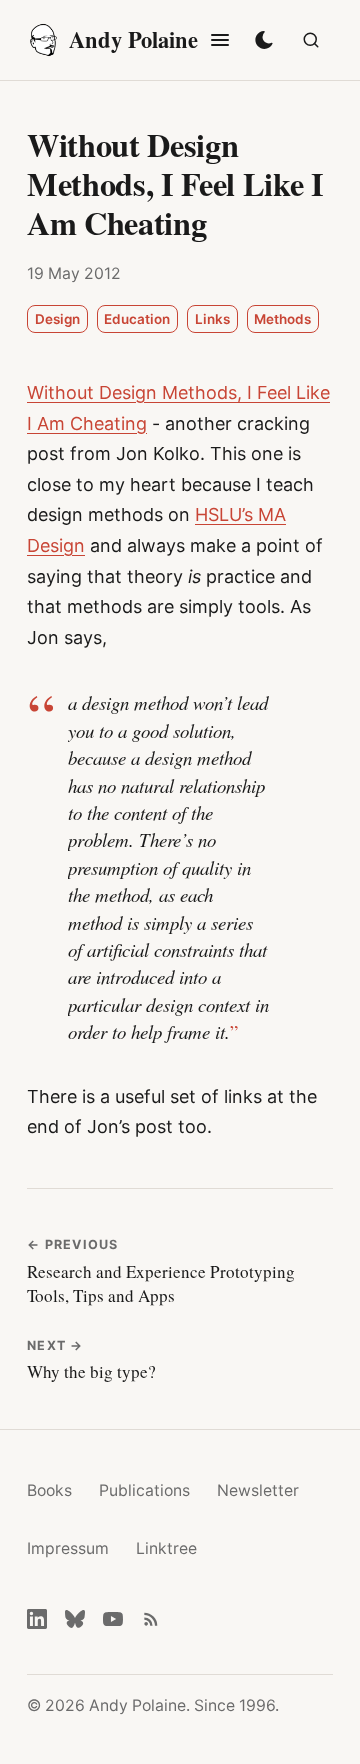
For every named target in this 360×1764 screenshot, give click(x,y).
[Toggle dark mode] (264, 40)
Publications (144, 1490)
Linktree (166, 1548)
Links (212, 319)
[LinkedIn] (37, 1619)
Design (57, 319)
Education (137, 319)
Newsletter (258, 1490)
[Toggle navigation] (220, 40)
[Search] (311, 40)
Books (49, 1490)
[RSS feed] (151, 1619)
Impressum (68, 1548)
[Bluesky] (75, 1619)
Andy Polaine (133, 39)
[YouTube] (113, 1619)
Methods (282, 319)
